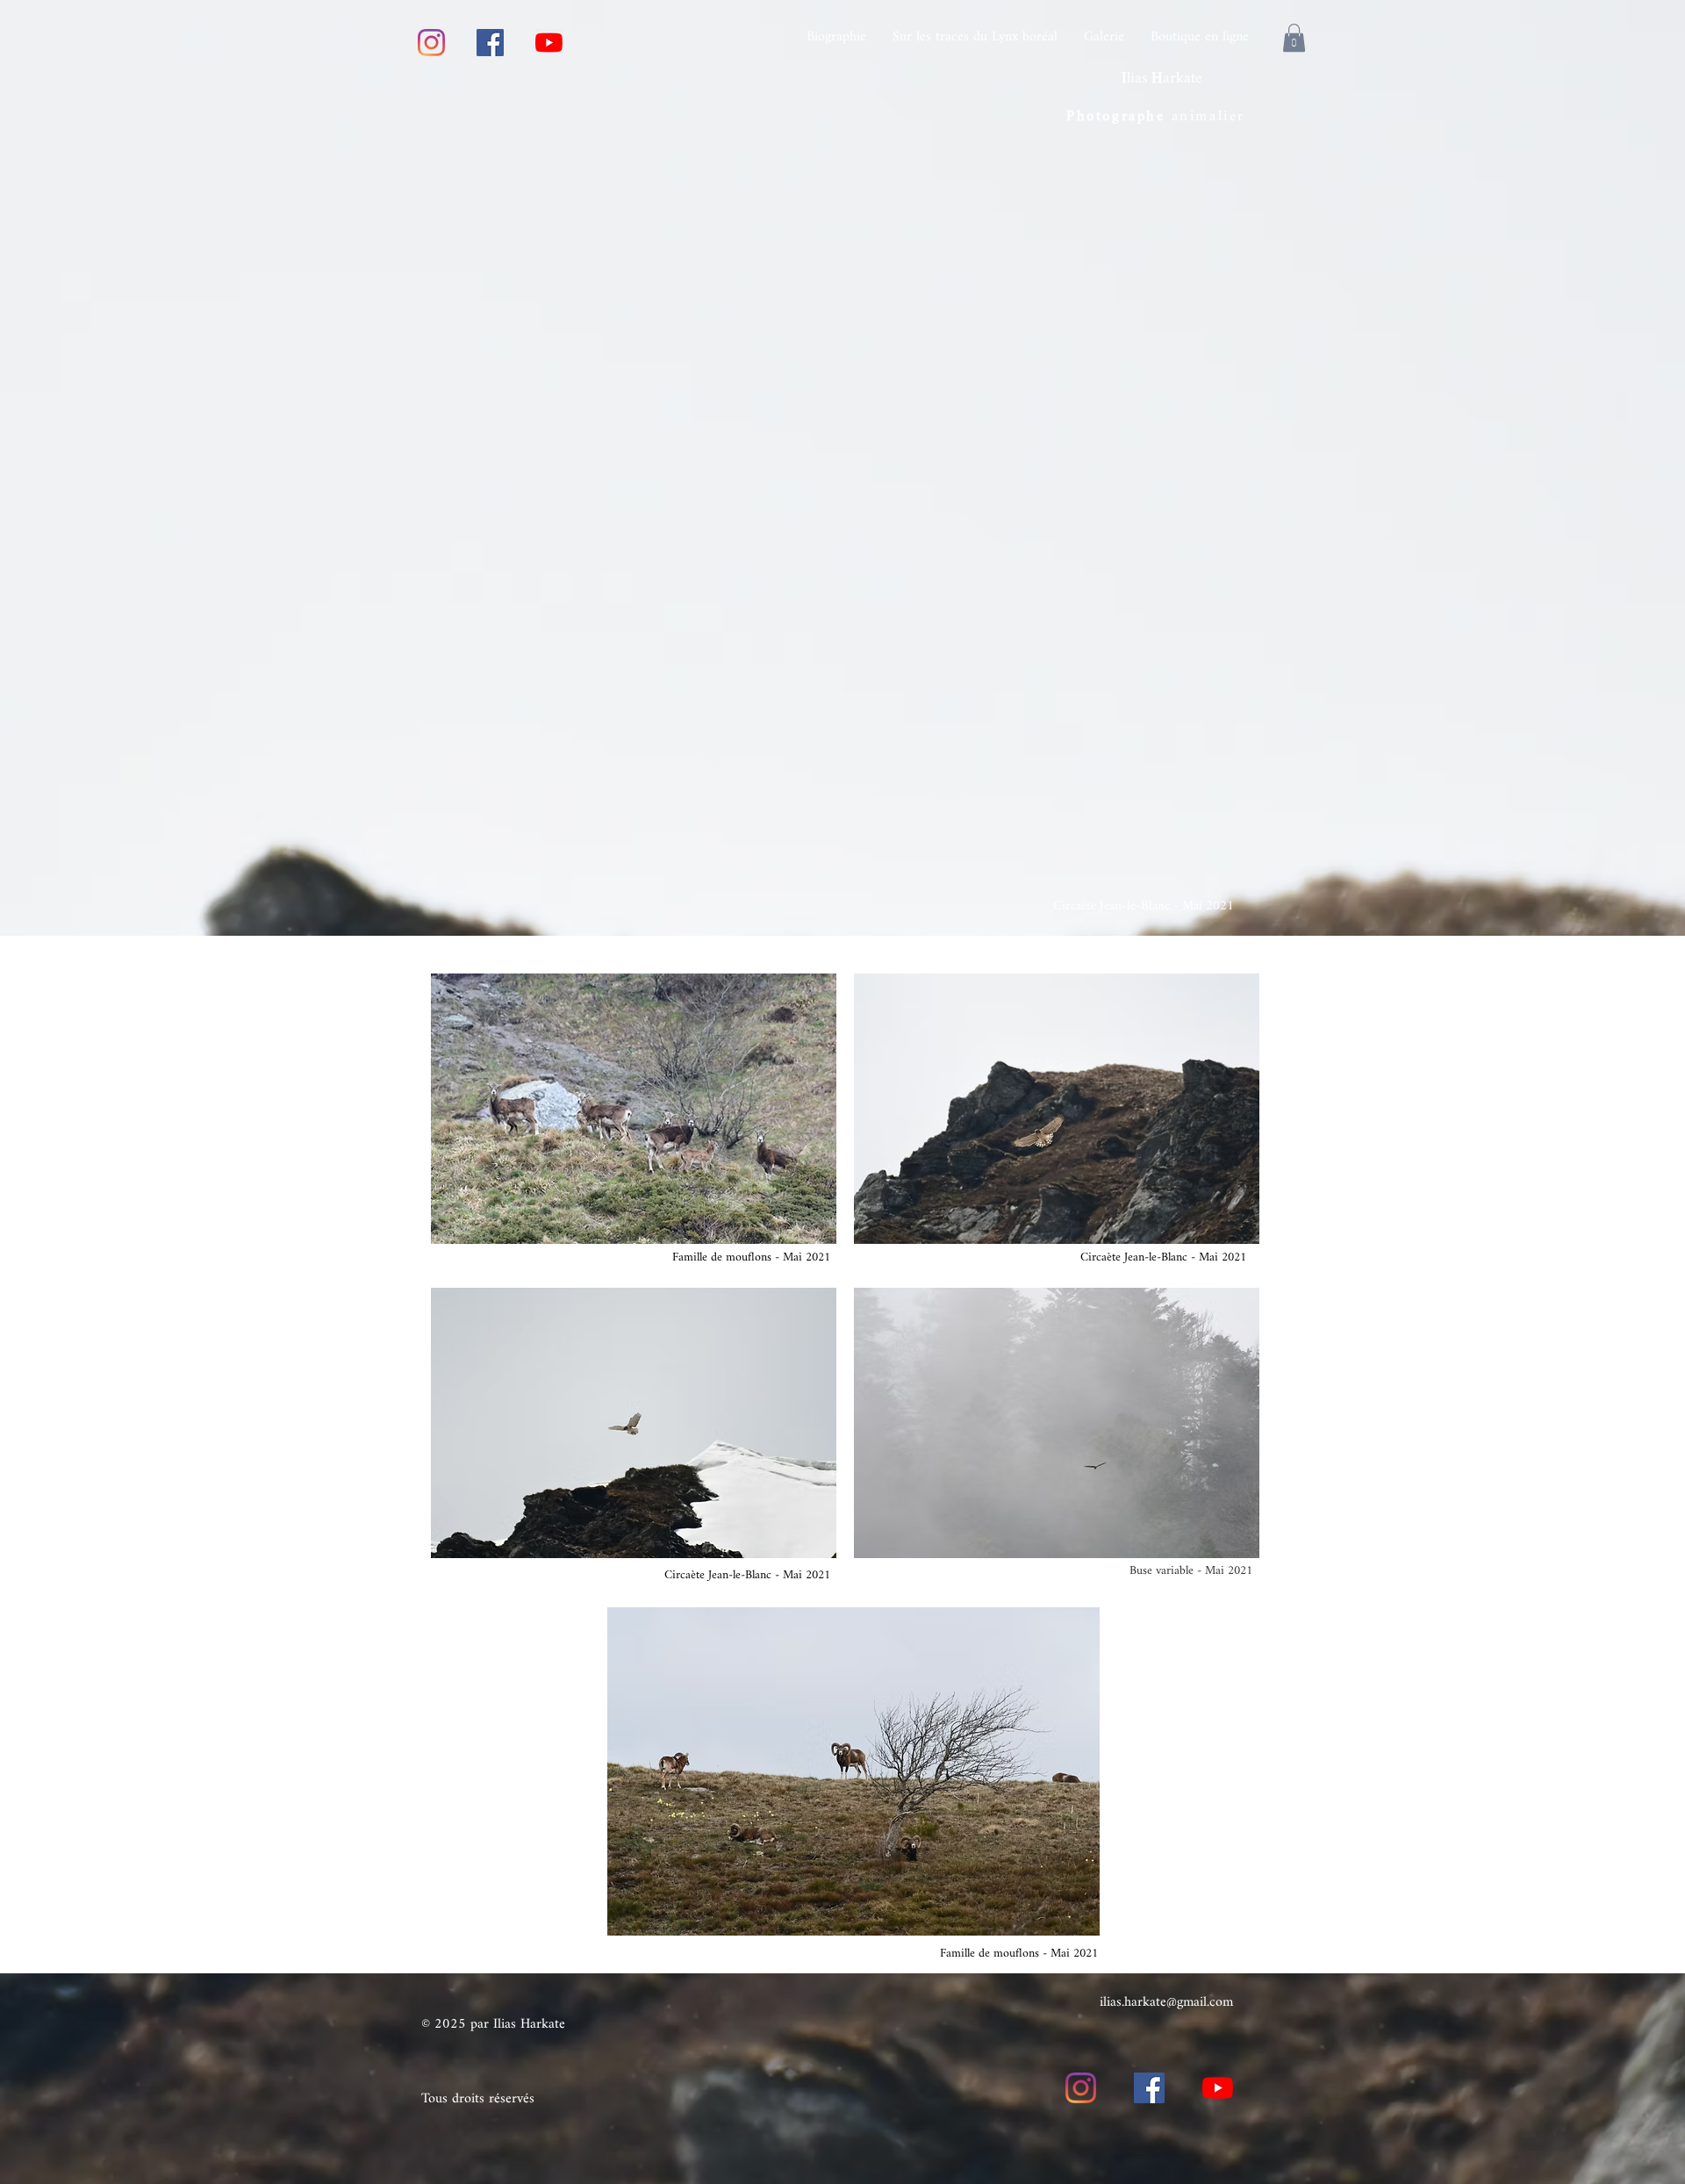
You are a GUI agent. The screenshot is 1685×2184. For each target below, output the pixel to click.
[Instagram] (431, 43)
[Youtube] (549, 43)
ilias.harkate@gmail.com (1166, 2003)
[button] (1294, 38)
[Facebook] (490, 43)
